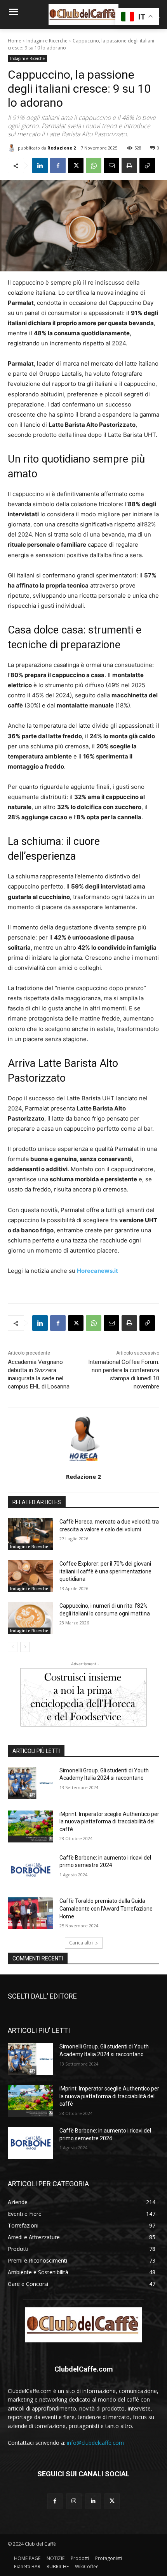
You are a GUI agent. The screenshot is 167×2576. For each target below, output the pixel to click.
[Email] (111, 165)
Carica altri (81, 1943)
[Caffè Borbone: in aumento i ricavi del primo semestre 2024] (30, 1870)
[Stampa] (129, 165)
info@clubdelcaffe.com (95, 2443)
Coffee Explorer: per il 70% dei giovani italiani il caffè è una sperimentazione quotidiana (105, 1571)
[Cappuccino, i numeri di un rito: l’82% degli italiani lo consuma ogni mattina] (30, 1618)
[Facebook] (58, 165)
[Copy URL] (147, 165)
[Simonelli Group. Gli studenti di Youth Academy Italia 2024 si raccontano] (30, 1783)
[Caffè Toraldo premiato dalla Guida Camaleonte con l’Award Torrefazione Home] (30, 1913)
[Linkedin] (40, 165)
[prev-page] (13, 1647)
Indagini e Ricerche (47, 41)
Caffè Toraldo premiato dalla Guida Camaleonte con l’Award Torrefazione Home (106, 1908)
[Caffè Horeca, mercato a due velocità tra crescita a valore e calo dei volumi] (30, 1534)
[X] (76, 165)
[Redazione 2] (13, 148)
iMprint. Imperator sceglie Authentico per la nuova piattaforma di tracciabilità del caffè (109, 1822)
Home (15, 41)
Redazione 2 (62, 148)
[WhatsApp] (94, 165)
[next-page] (25, 1647)
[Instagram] (74, 2501)
